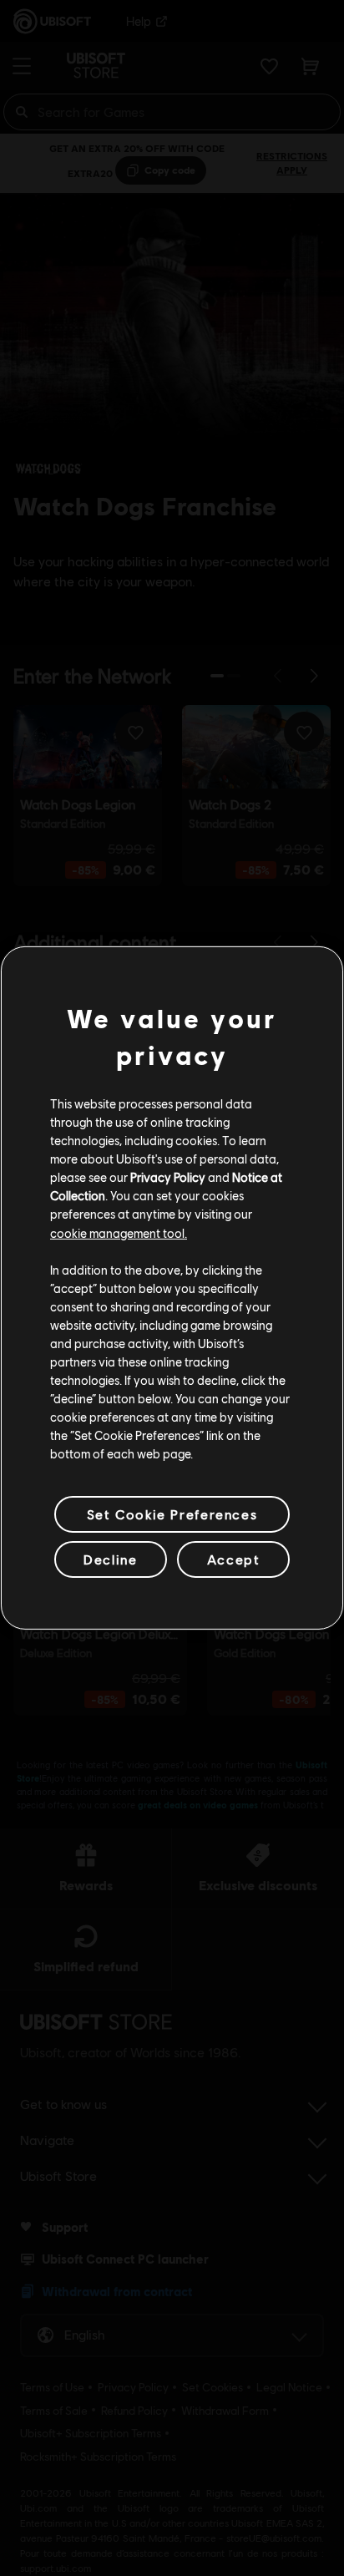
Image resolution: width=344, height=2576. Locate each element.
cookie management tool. (119, 1232)
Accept (234, 1559)
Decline (110, 1559)
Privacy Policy (168, 1177)
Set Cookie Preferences (172, 1514)
